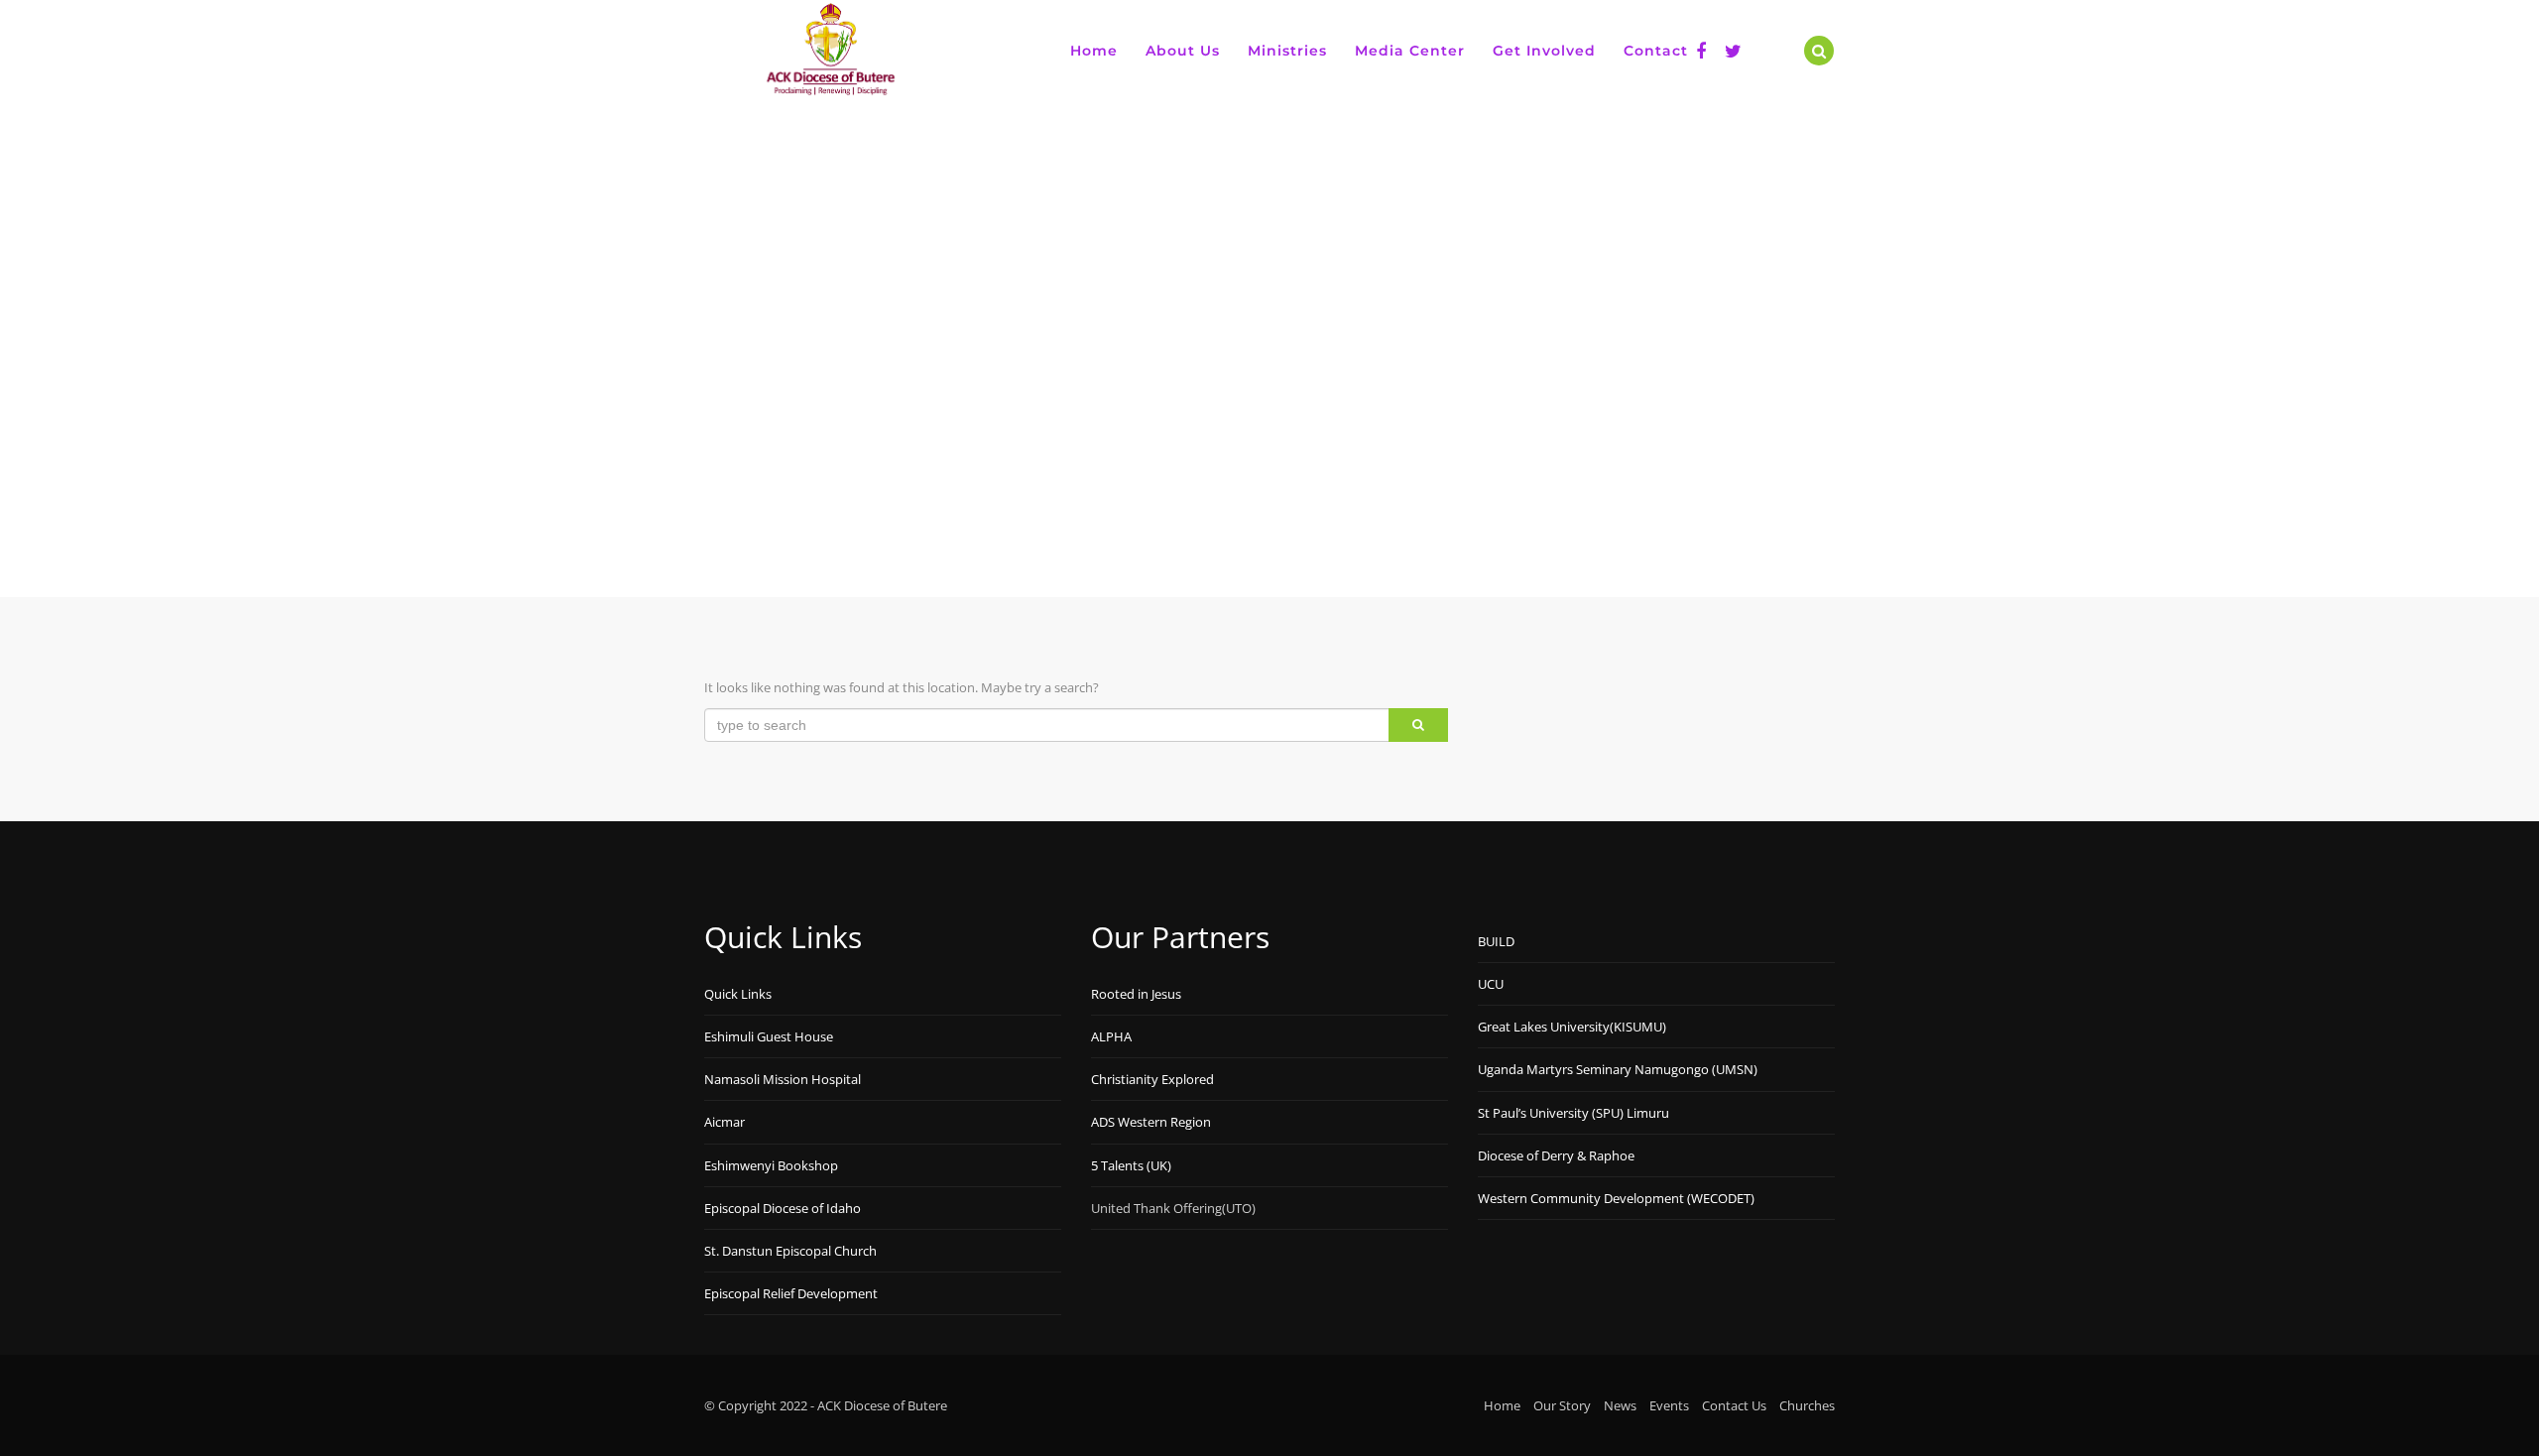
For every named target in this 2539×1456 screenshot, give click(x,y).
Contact (1656, 51)
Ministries (1287, 51)
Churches (1807, 1405)
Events (1669, 1405)
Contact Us (1734, 1405)
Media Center (1410, 51)
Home (1094, 51)
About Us (1183, 51)
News (1620, 1405)
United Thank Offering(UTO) (1173, 1208)
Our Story (1562, 1405)
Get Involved (1544, 51)
